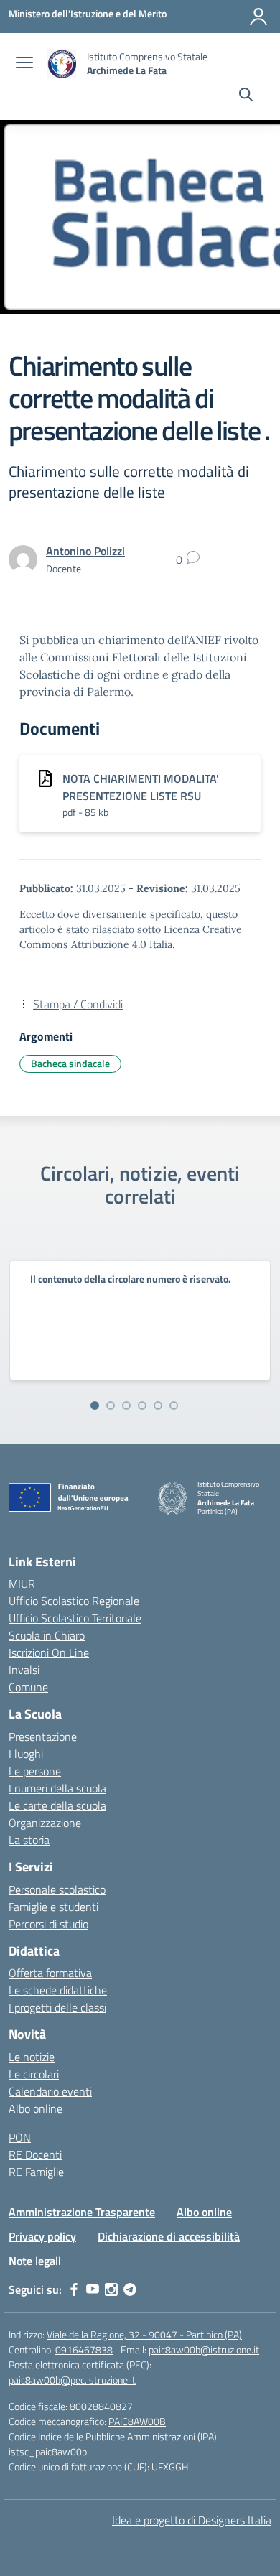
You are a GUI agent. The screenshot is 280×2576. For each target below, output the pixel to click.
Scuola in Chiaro (47, 1635)
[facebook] (74, 2289)
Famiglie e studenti (53, 1907)
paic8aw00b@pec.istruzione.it (72, 2380)
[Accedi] (258, 17)
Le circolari (34, 2074)
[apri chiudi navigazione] (24, 64)
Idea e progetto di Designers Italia (192, 2520)
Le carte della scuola (57, 1805)
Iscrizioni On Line (49, 1652)
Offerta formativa (50, 1973)
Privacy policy (42, 2236)
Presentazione (43, 1736)
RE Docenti (35, 2154)
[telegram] (130, 2289)
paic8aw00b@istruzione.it (204, 2349)
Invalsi (24, 1670)
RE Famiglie (36, 2172)
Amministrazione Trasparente (82, 2212)
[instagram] (111, 2289)
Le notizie (32, 2057)
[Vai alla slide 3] (126, 1405)
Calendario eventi (50, 2091)
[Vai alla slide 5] (158, 1405)
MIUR (22, 1584)
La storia (29, 1840)
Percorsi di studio (48, 1924)
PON (20, 2137)
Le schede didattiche (58, 1990)
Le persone (35, 1771)
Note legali (35, 2261)
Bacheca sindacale (70, 1063)
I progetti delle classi (57, 2007)
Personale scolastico (57, 1889)
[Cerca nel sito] (246, 96)
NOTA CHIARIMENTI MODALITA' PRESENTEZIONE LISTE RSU (141, 787)
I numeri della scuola (57, 1788)
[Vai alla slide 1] (95, 1405)
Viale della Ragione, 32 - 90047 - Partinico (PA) (144, 2334)
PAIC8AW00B (137, 2421)
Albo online (36, 2108)
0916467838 (84, 2349)
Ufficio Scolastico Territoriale (75, 1618)
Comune (28, 1687)
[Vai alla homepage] (62, 64)
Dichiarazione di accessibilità (169, 2236)
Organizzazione (45, 1823)
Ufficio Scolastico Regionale (74, 1601)
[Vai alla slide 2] (111, 1405)
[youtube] (93, 2289)
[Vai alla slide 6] (174, 1405)
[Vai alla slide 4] (142, 1405)
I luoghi (26, 1754)
